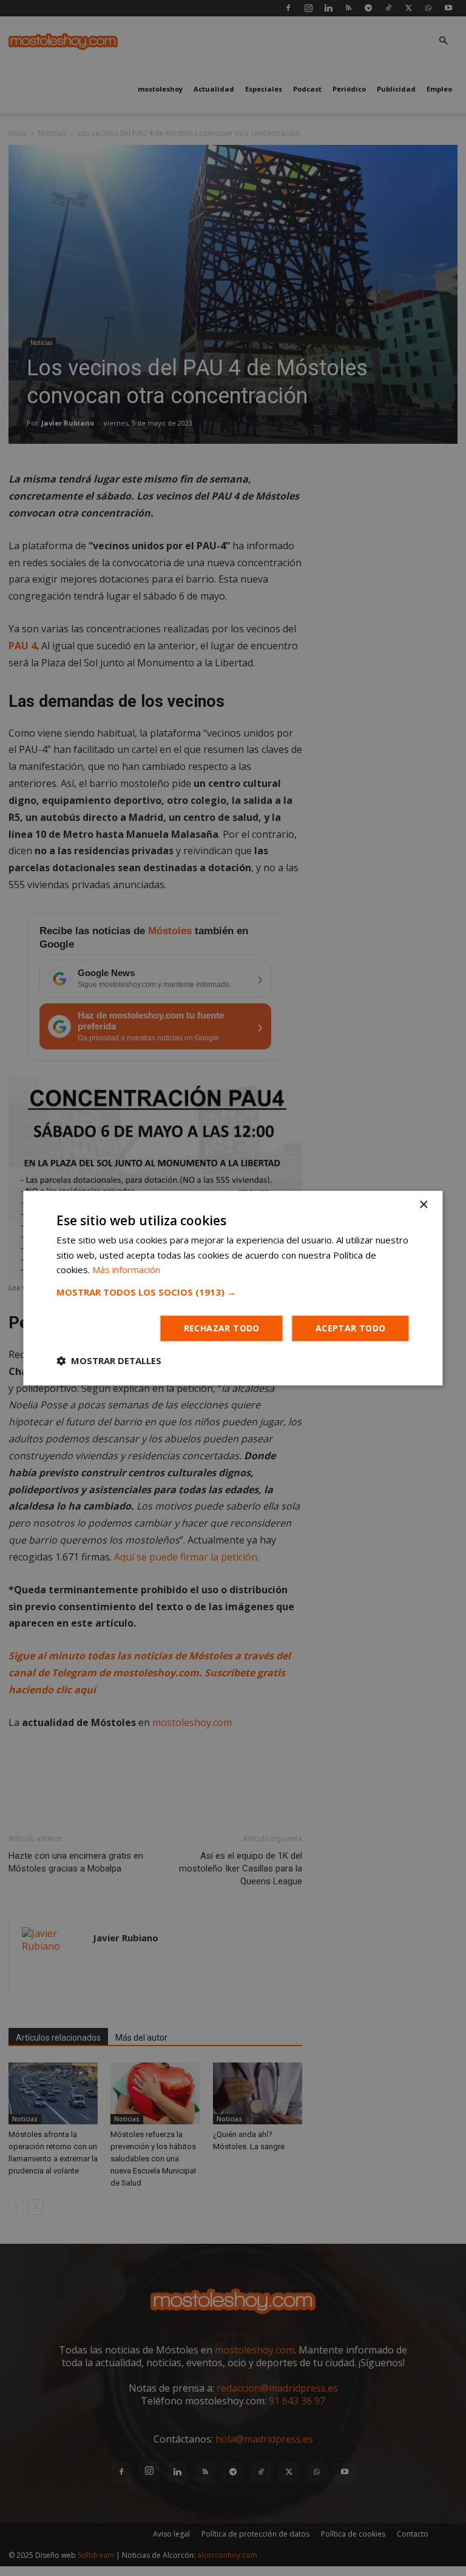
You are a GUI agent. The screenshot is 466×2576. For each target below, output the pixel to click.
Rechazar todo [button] (222, 1328)
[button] (233, 1292)
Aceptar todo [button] (351, 1328)
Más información (126, 1270)
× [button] (423, 1205)
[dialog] (233, 1288)
